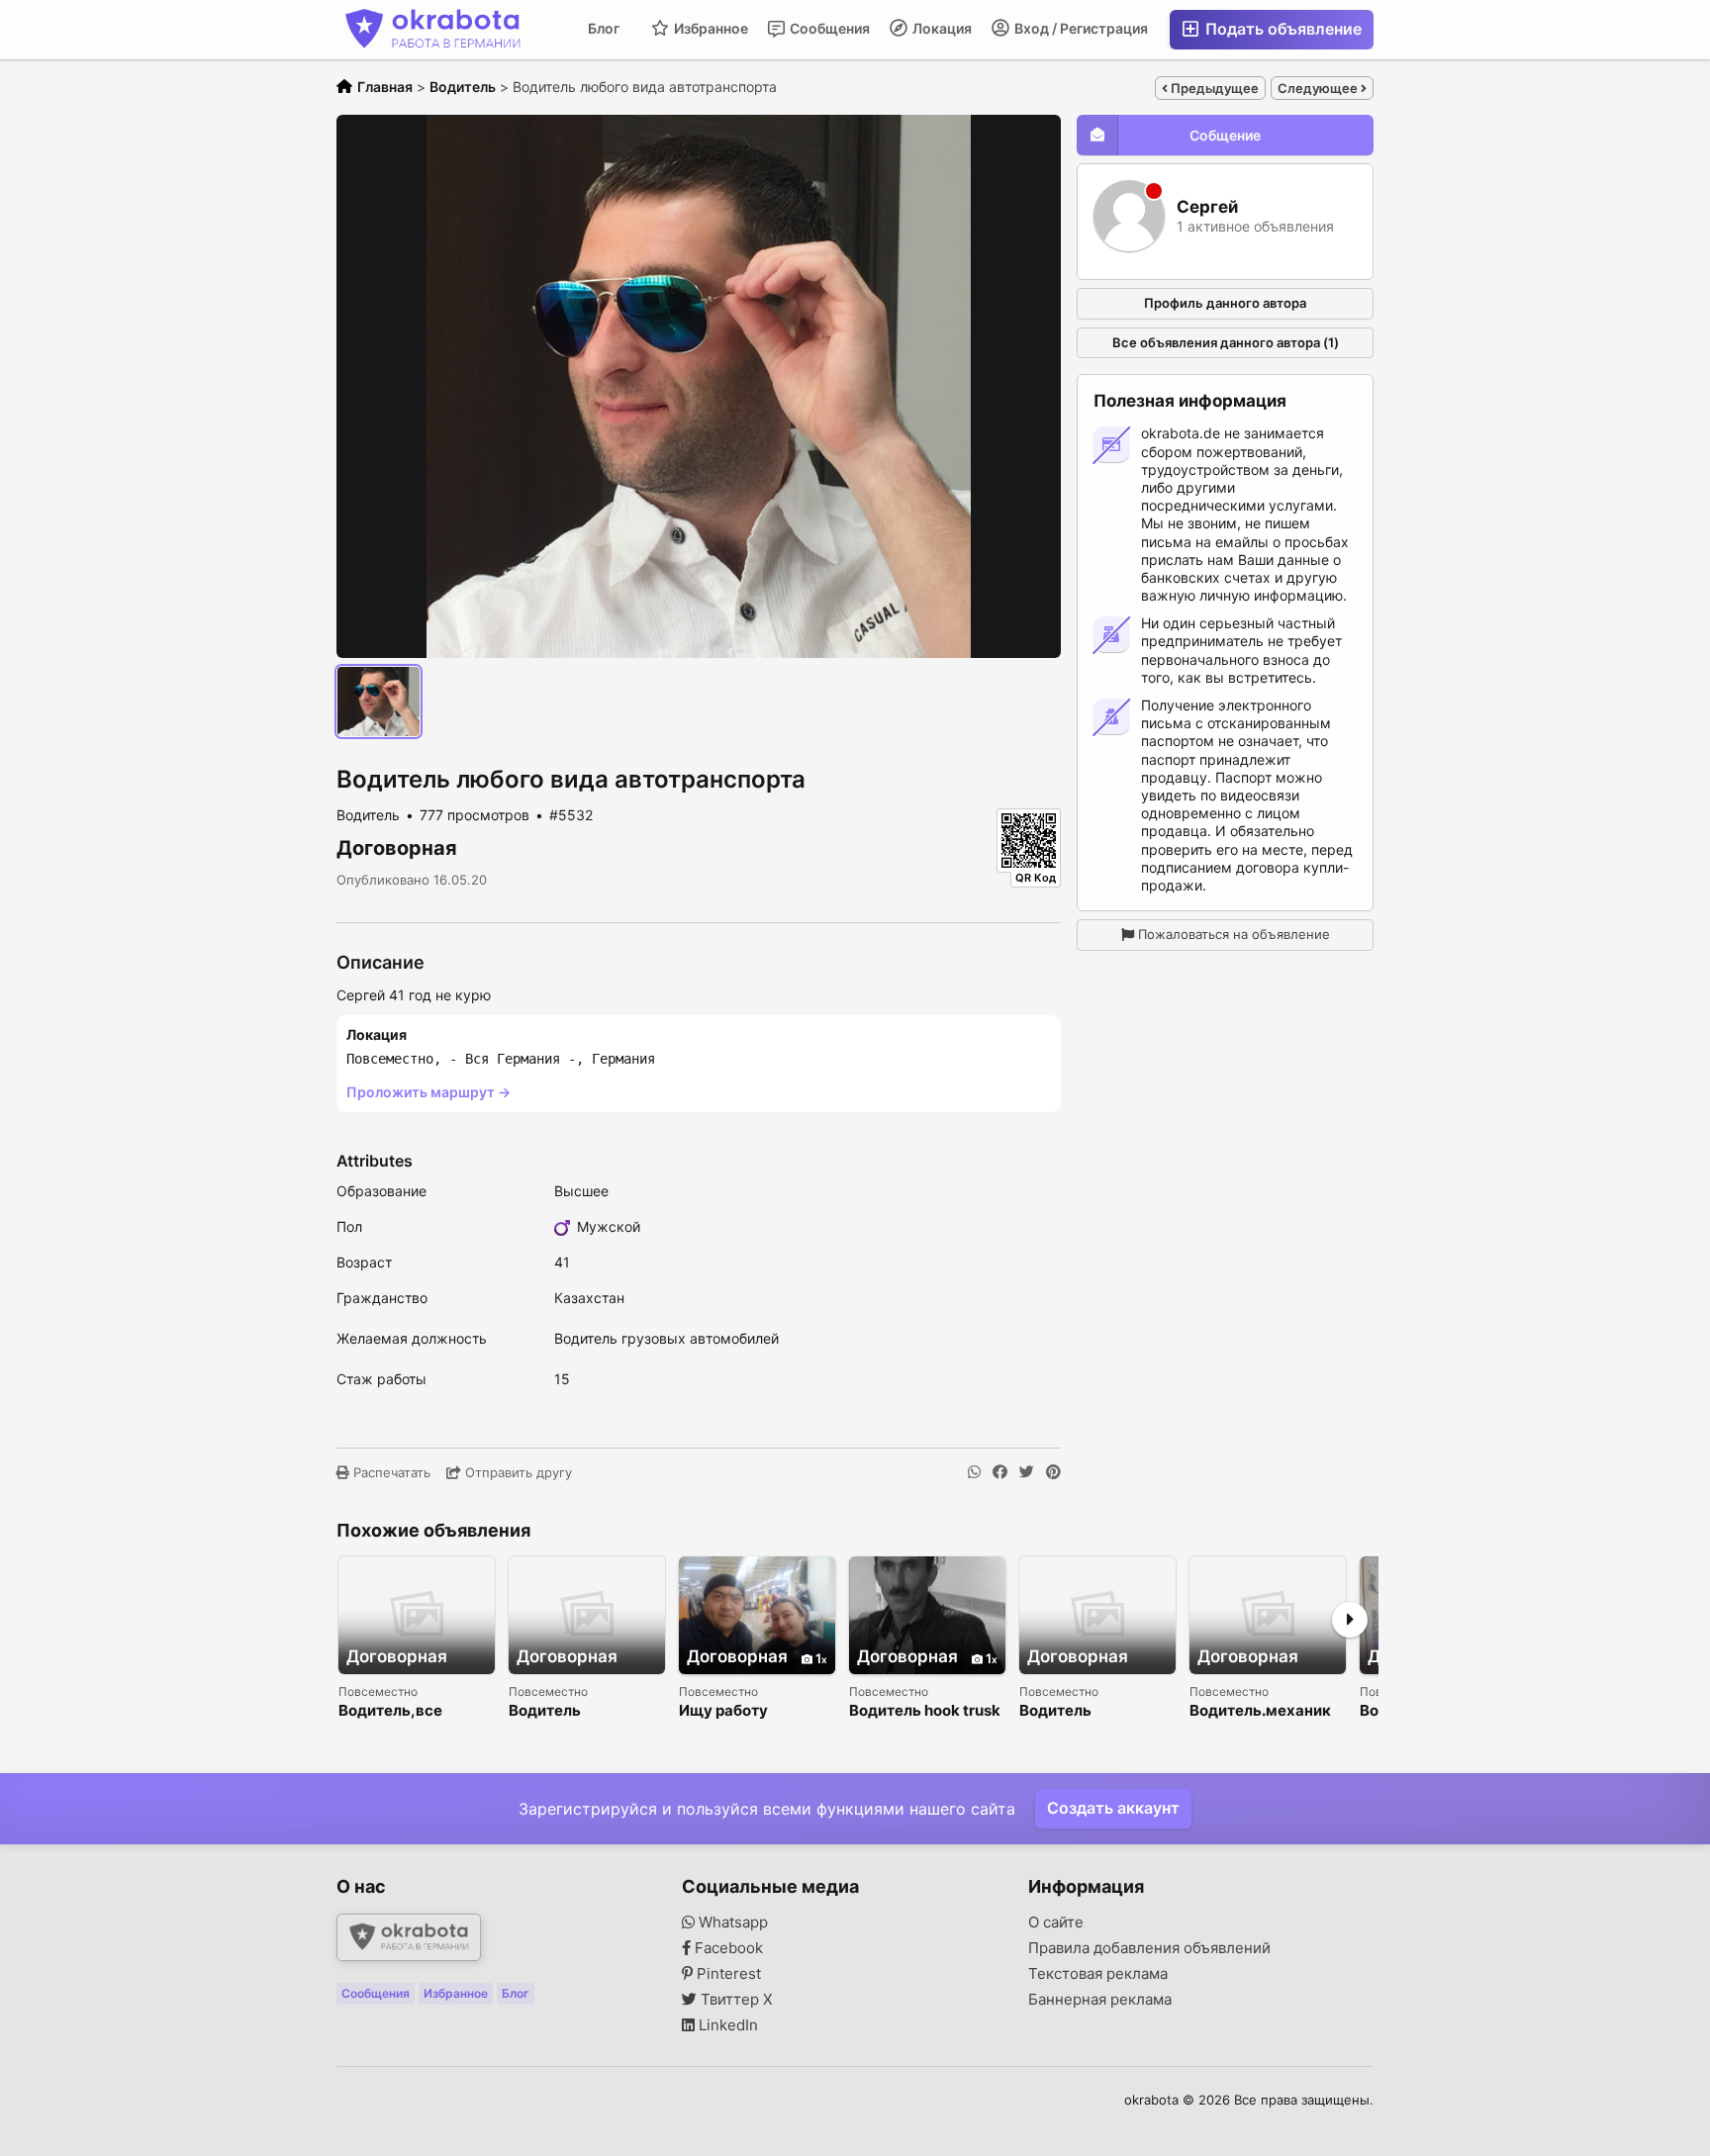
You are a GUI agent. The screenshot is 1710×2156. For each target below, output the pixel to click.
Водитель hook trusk (925, 1711)
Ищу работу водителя (723, 1711)
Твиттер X (735, 2000)
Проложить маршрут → (428, 1092)
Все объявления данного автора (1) (1226, 342)
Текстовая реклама (1098, 1974)
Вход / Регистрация (1080, 28)
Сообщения (828, 28)
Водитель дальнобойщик (1076, 1711)
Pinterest (727, 1974)
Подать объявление (1282, 29)
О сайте (1056, 1922)
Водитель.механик (1260, 1711)
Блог (604, 28)
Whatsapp (731, 1922)
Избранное (710, 28)
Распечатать (390, 1472)
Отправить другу (517, 1472)
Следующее (1319, 88)
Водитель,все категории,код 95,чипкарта (393, 1711)
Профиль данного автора (1225, 303)
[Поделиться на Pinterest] (1053, 1472)
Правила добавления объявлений (1149, 1948)
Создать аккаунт (1113, 1808)
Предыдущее (1213, 88)
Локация (941, 28)
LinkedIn (726, 2025)
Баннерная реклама (1100, 2000)
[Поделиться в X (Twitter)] (1027, 1472)
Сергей (1207, 207)
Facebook (727, 1948)
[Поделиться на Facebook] (1000, 1472)
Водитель (545, 1711)
